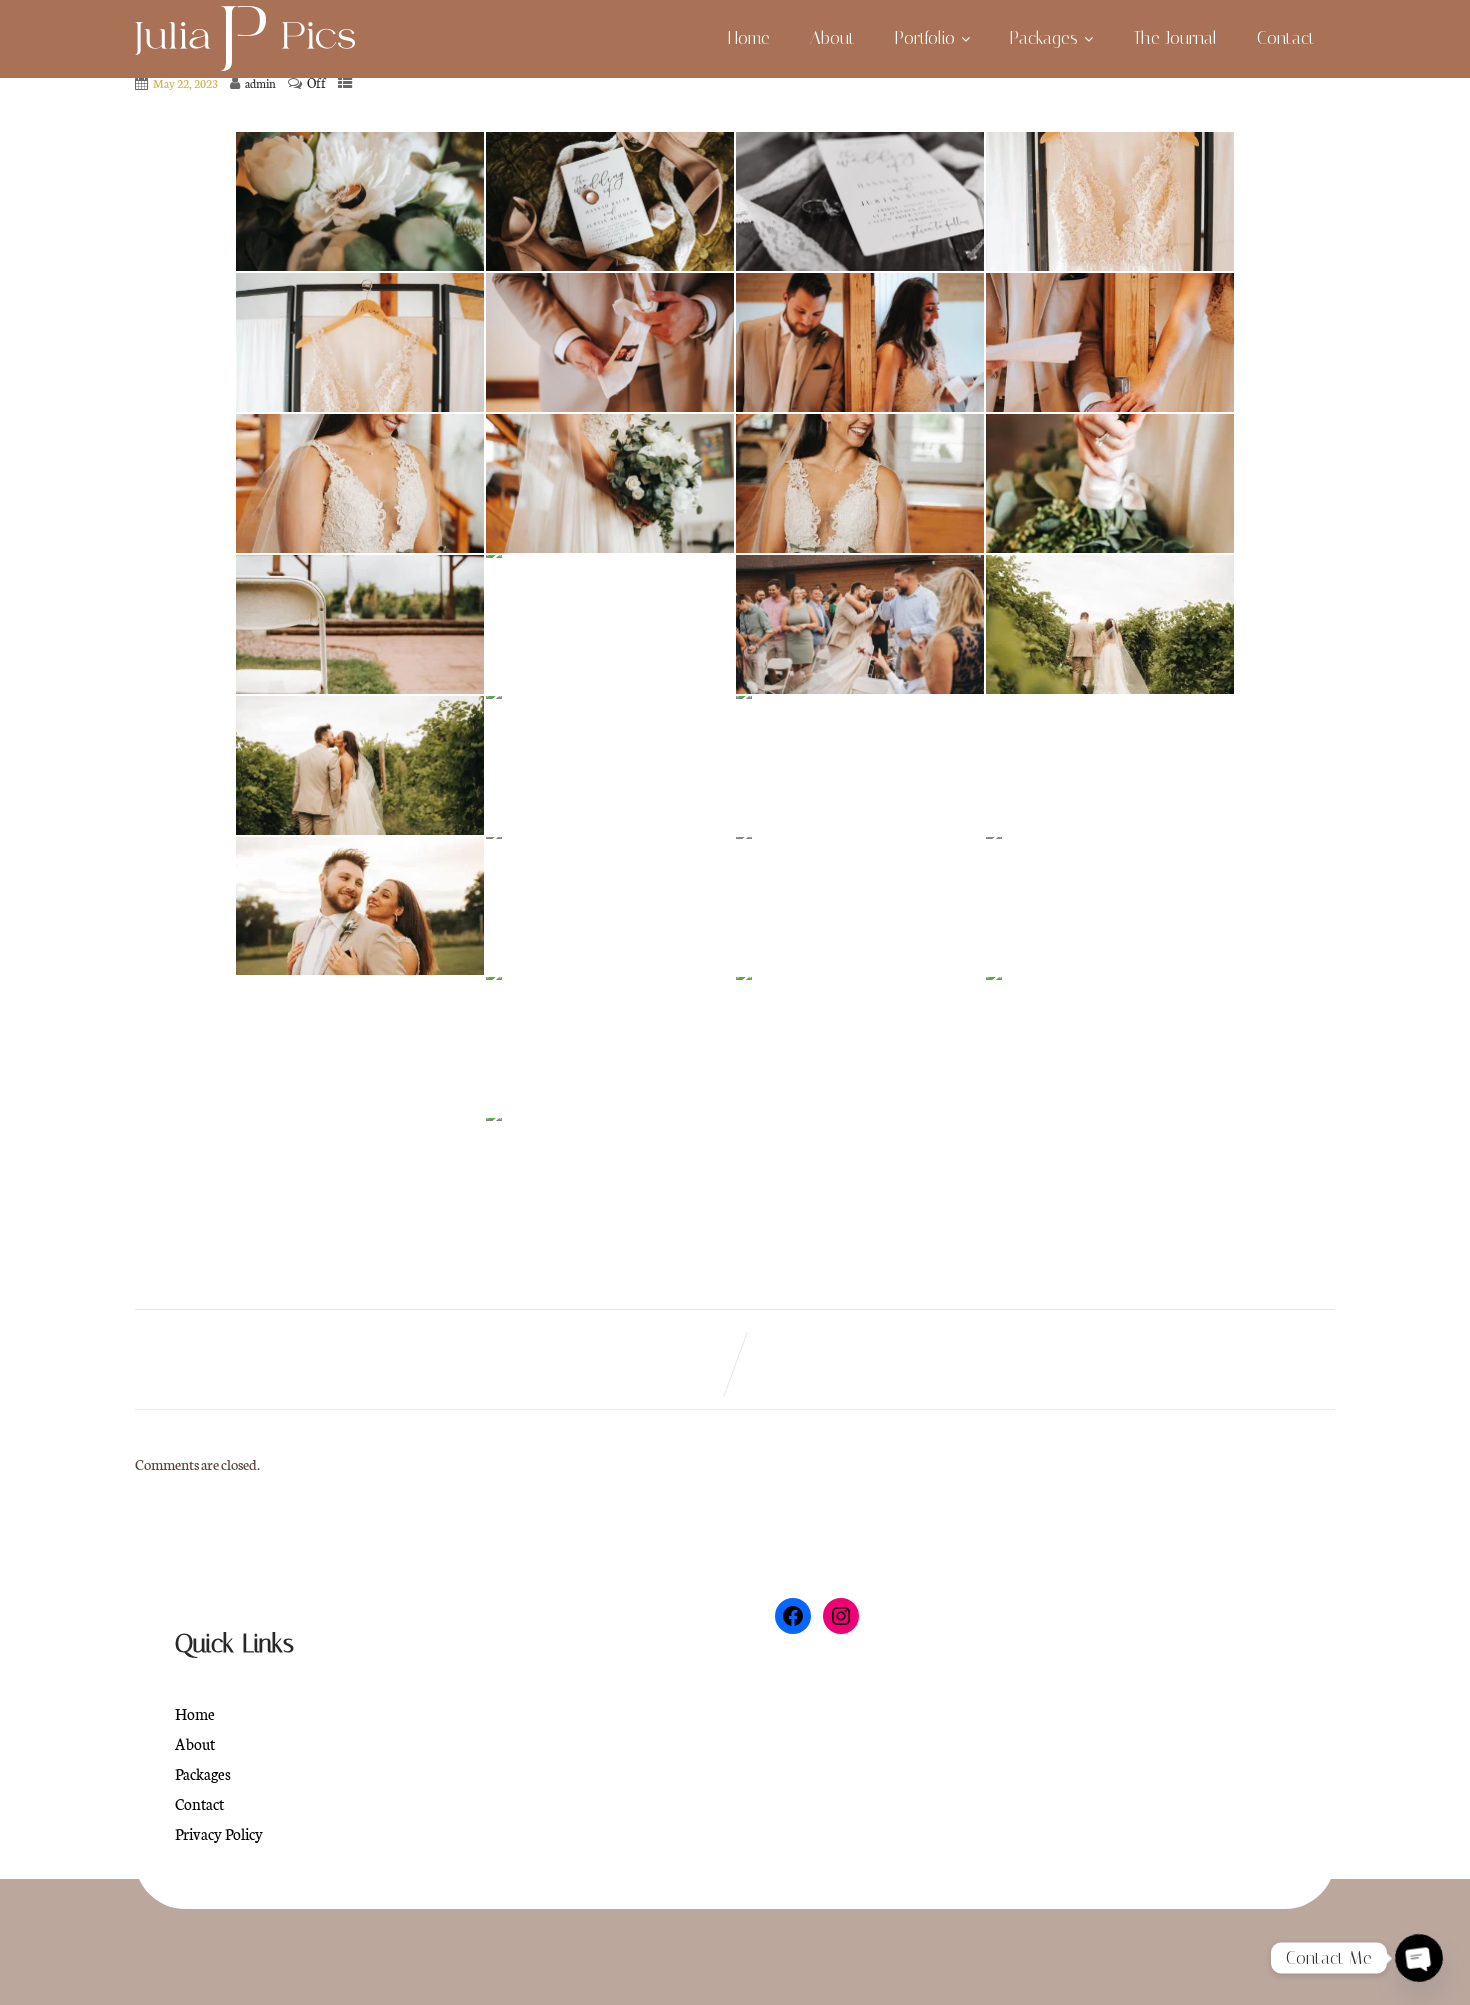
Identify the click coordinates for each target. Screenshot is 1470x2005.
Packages (1044, 38)
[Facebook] (793, 1616)
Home (749, 38)
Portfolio (925, 38)
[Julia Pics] (245, 41)
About (832, 38)
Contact (1286, 38)
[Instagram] (841, 1616)
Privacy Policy (219, 1833)
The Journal (1175, 38)
